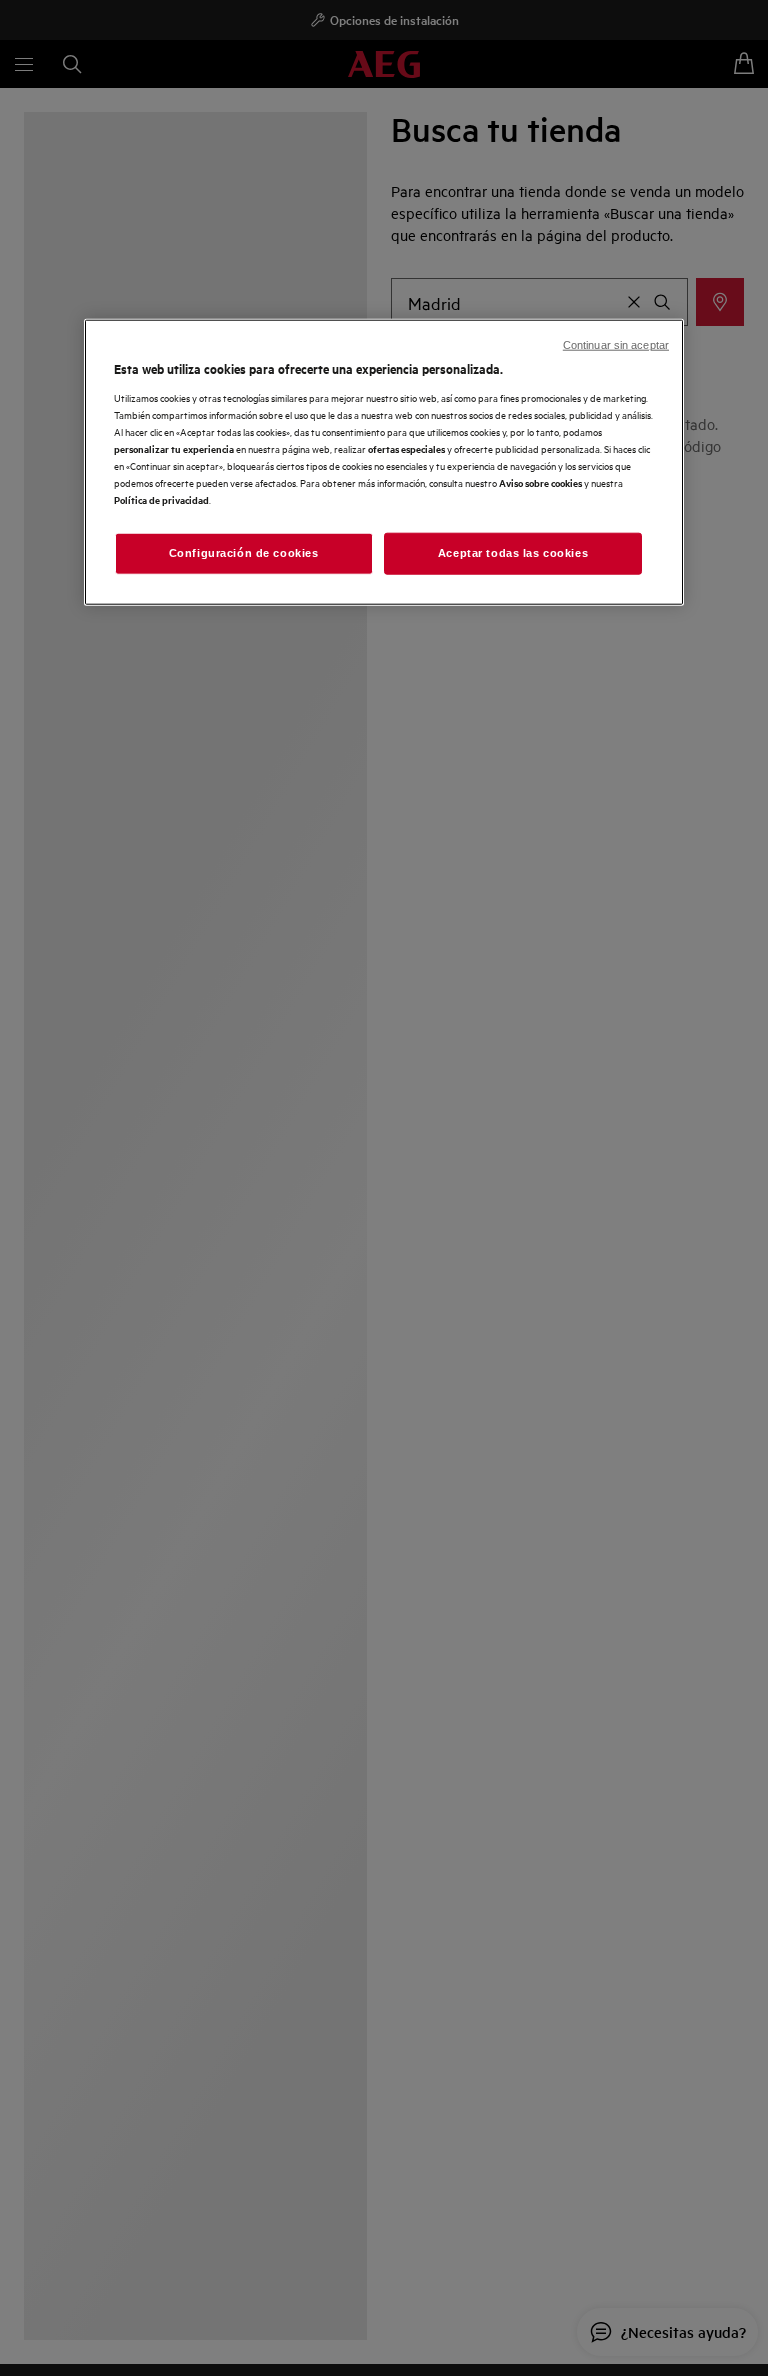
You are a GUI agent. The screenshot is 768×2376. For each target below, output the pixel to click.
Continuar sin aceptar (616, 345)
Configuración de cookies (244, 553)
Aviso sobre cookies (540, 482)
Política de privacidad (161, 499)
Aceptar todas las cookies (513, 553)
